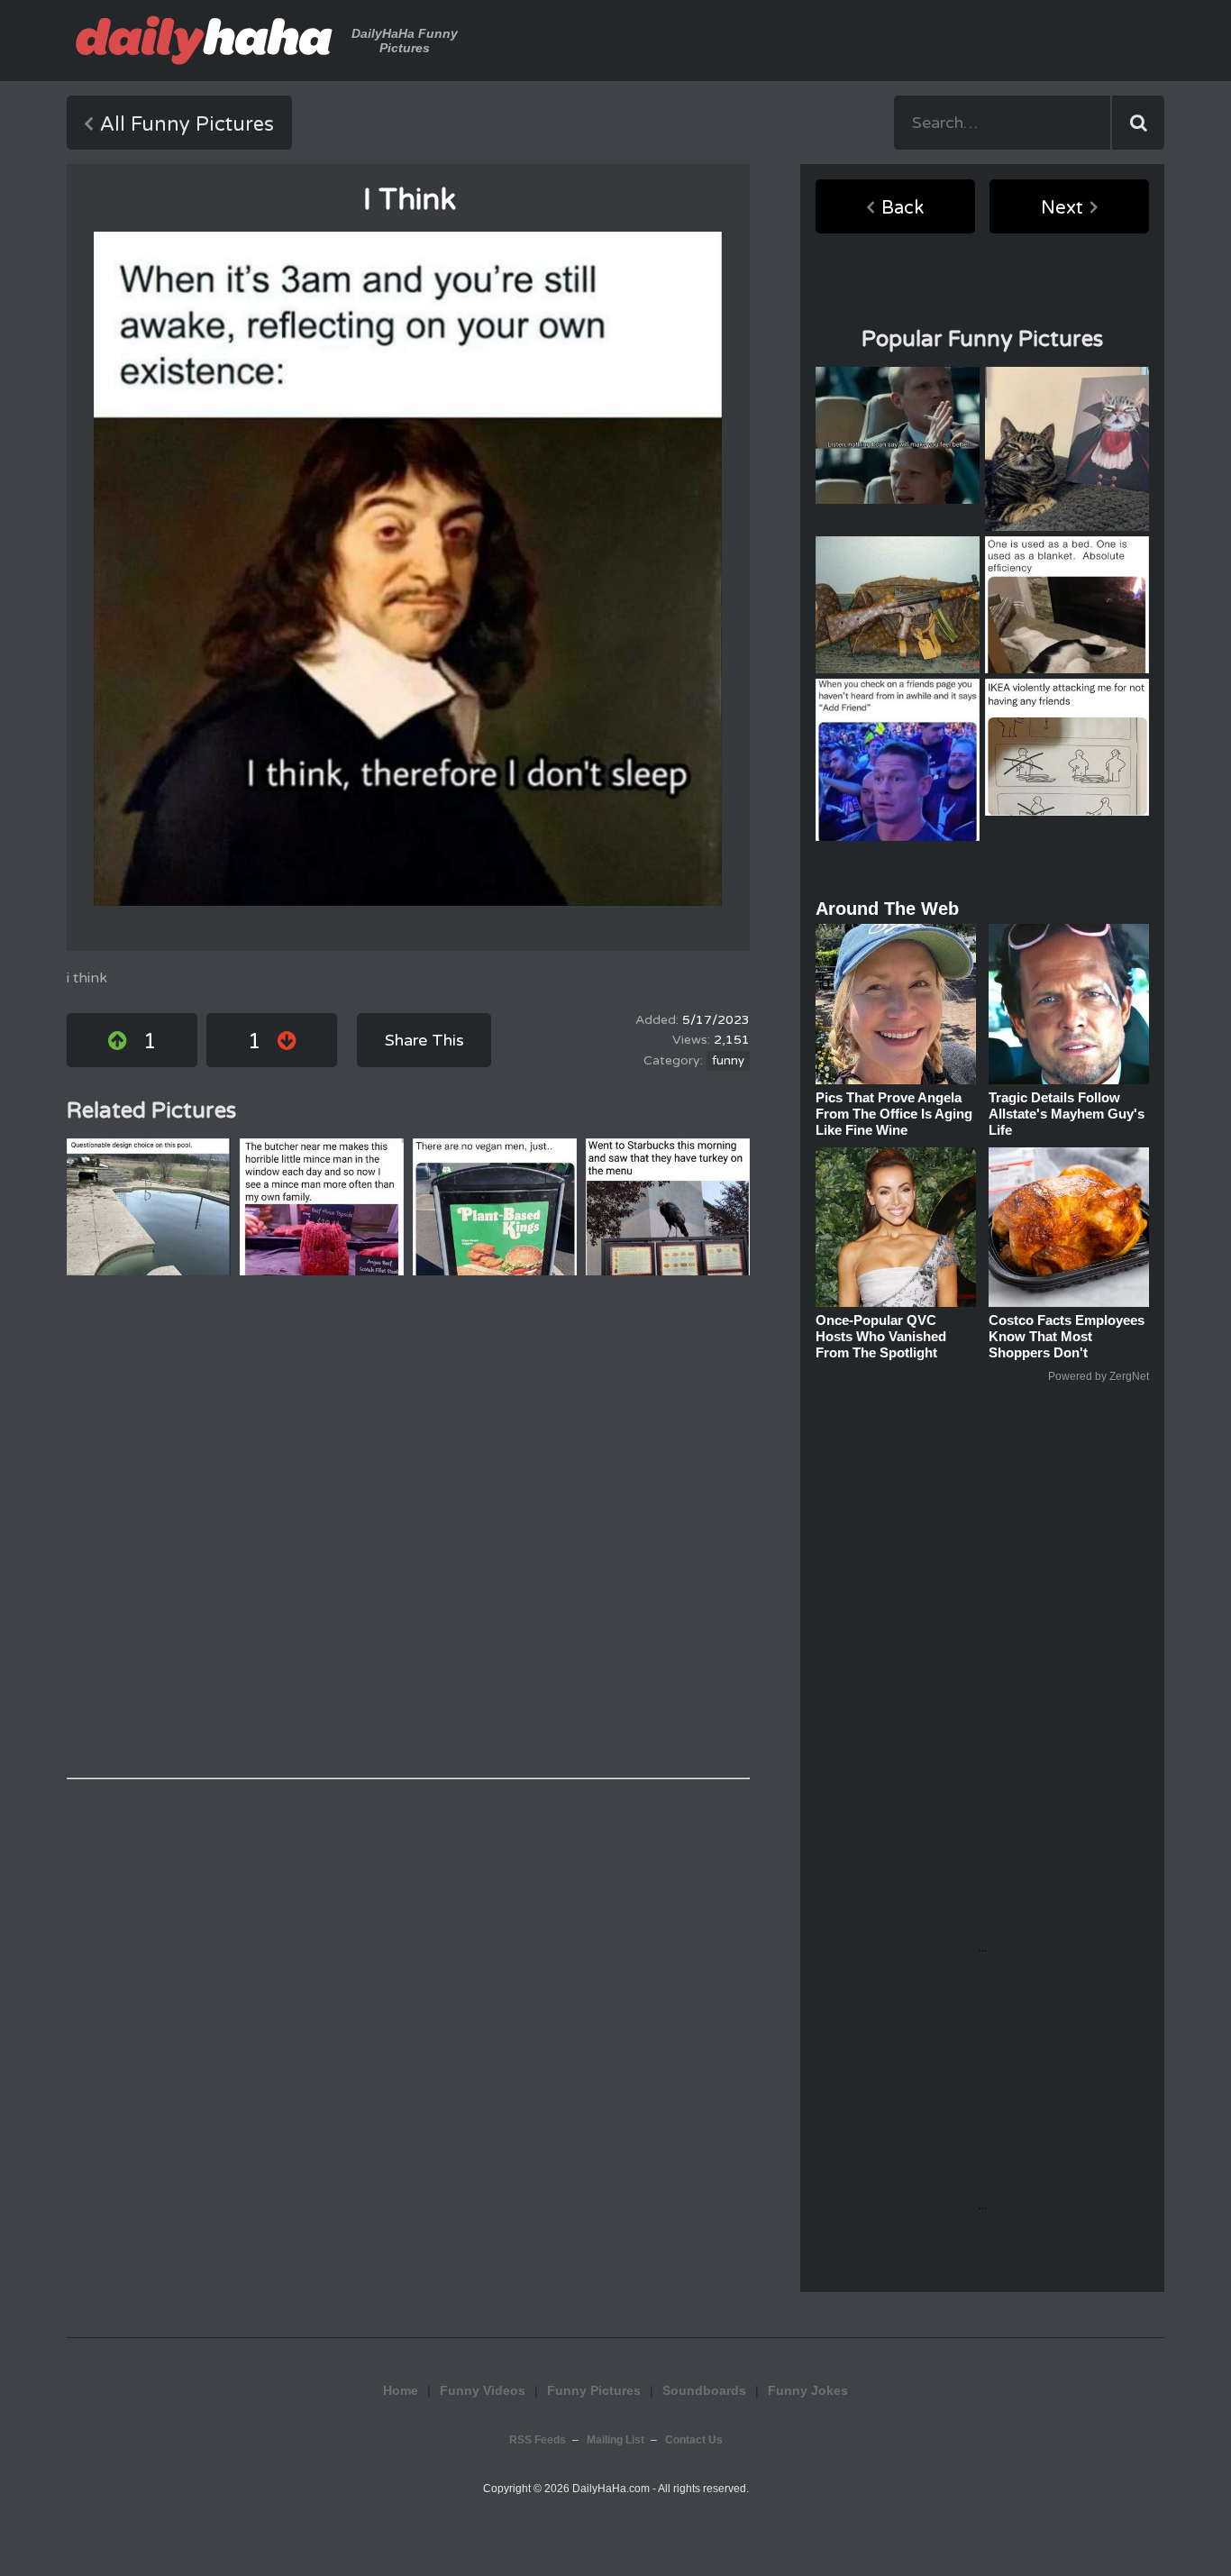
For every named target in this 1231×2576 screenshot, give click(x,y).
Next (1062, 208)
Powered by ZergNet (1099, 1376)
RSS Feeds (538, 2440)
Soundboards (704, 2390)
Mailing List (615, 2440)
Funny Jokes (808, 2390)
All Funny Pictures (187, 124)
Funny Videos (483, 2390)
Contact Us (694, 2440)
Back (903, 208)
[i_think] (408, 569)
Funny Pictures (594, 2390)
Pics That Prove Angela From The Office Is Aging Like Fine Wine (894, 1114)
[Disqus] (408, 1527)
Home (401, 2390)
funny (728, 1061)
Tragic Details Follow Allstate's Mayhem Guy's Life (1067, 1114)
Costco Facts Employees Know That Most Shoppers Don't (1067, 1336)
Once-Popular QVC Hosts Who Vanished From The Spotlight (881, 1336)
